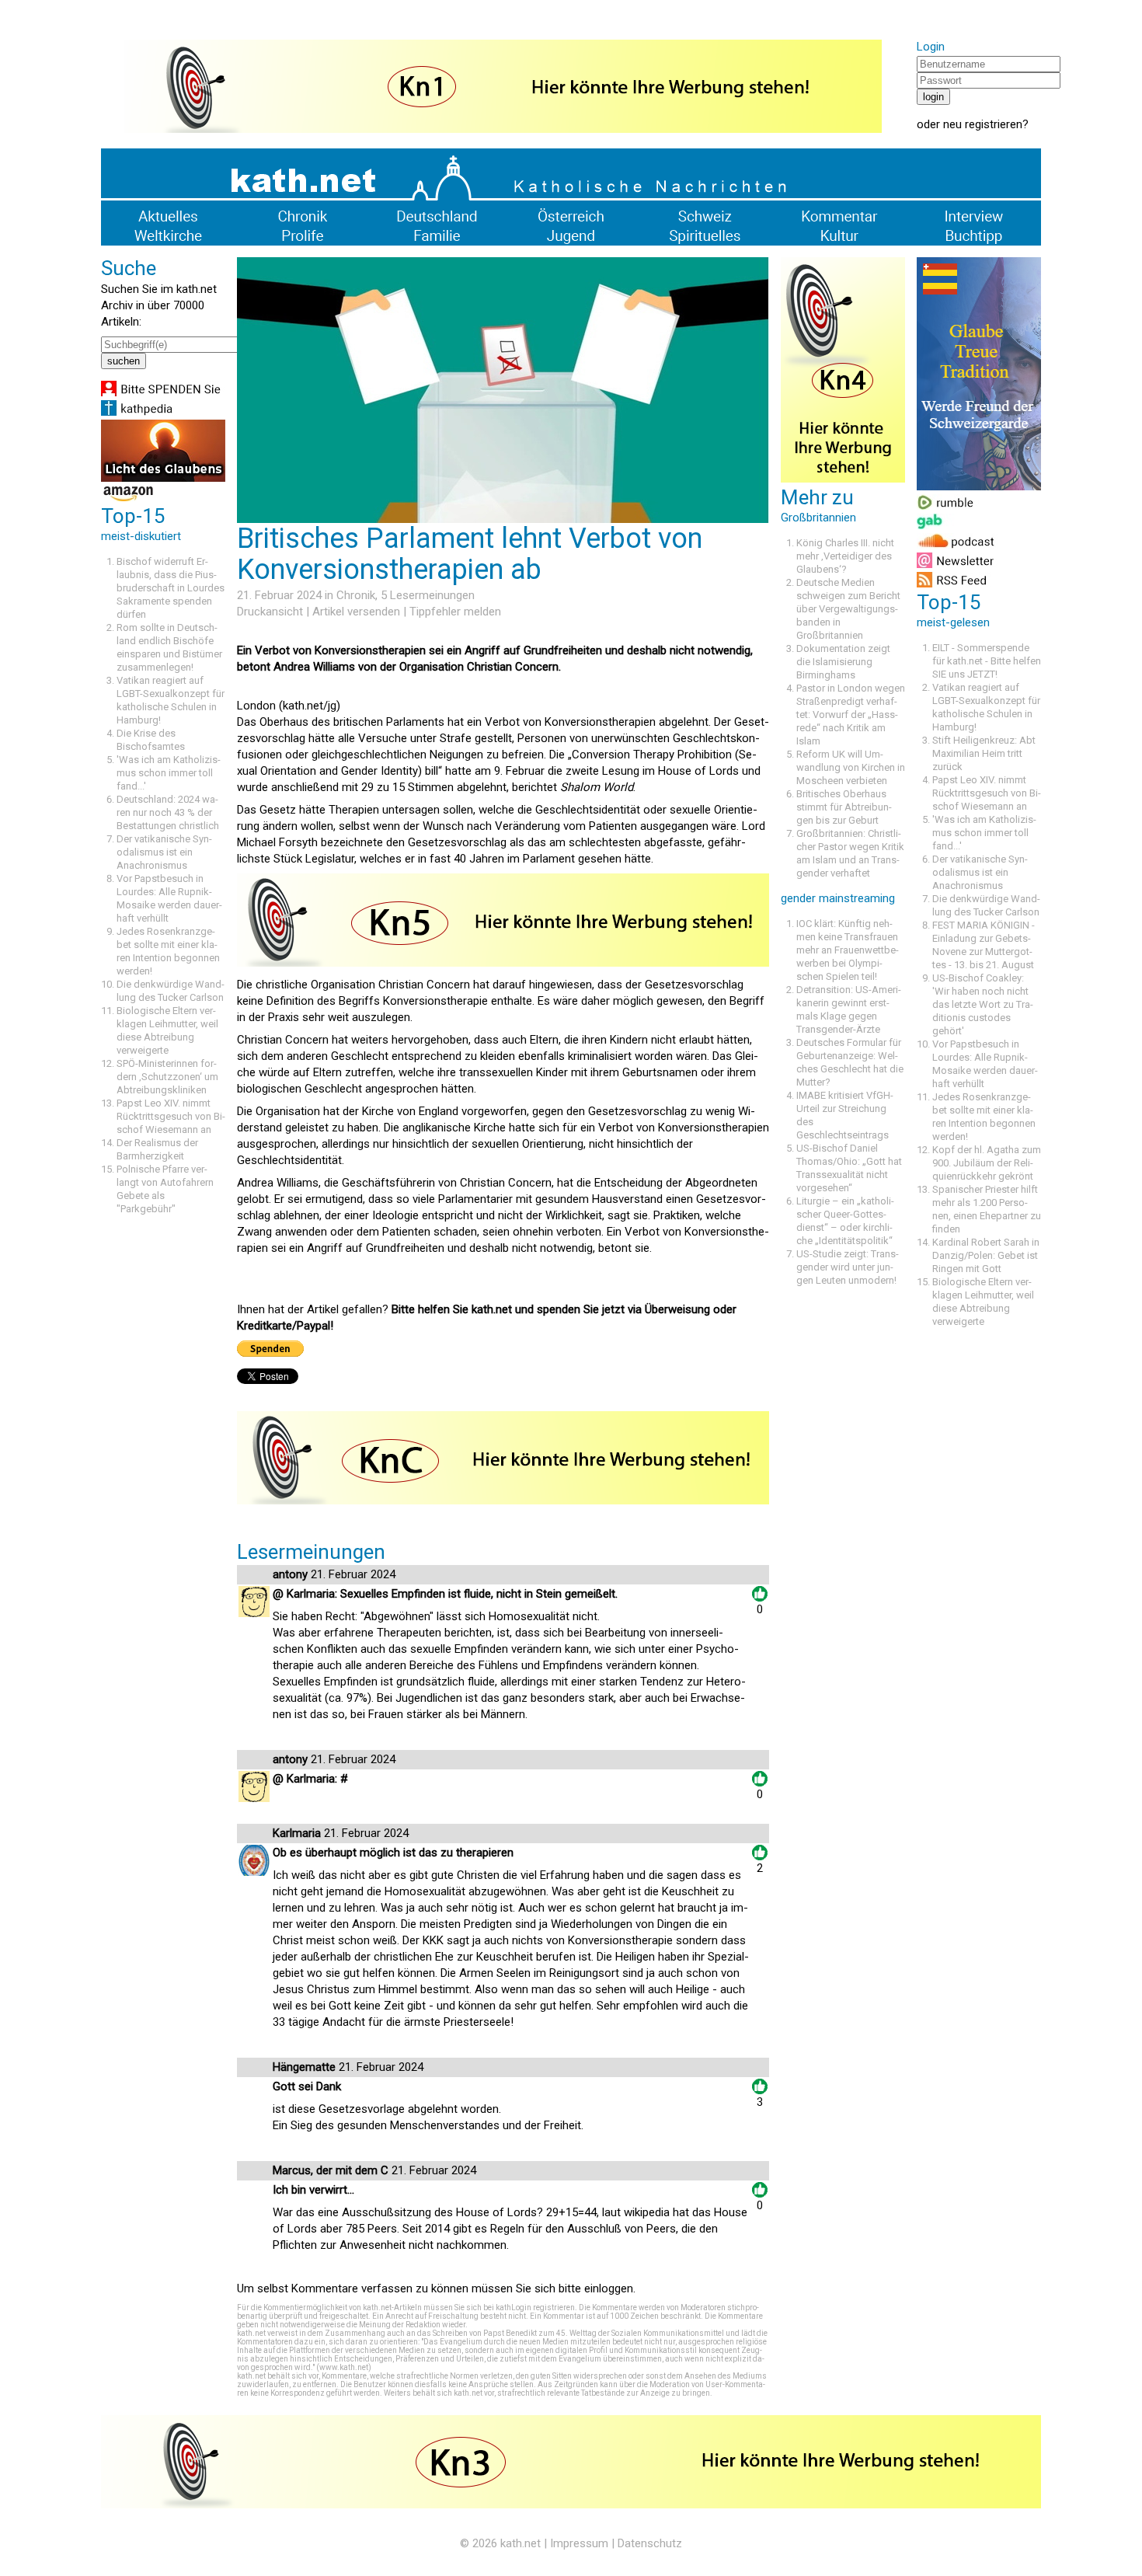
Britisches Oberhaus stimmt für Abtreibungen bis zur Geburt (844, 807)
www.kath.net (344, 2367)
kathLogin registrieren (535, 2308)
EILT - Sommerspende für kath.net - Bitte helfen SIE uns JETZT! (987, 661)
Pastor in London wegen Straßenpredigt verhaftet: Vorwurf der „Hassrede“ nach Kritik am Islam (851, 715)
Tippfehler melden (455, 612)
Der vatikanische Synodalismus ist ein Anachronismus (164, 852)
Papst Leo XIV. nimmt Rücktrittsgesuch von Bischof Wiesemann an (171, 1116)
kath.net (521, 2543)
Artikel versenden (356, 612)
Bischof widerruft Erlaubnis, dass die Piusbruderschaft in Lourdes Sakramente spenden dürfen (171, 588)
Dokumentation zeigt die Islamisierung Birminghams (843, 662)
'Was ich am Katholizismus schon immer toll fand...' (169, 773)
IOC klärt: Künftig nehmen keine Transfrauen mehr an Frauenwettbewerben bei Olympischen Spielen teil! (848, 950)
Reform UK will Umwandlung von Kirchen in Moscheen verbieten (851, 767)
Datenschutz (650, 2543)
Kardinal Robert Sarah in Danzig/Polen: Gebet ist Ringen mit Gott (986, 1255)
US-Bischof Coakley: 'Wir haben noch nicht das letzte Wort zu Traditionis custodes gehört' (983, 1004)
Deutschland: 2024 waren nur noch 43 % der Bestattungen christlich (168, 812)
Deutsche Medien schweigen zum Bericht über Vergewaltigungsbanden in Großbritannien (848, 609)
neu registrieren (983, 124)
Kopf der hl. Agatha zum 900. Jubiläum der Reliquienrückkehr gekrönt (987, 1163)
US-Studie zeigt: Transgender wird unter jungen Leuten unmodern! (848, 1267)
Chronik (356, 595)
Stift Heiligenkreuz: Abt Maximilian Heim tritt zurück (984, 753)
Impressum (579, 2543)
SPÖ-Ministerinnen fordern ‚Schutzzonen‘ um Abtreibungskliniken (167, 1077)
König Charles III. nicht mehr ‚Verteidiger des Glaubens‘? (845, 556)
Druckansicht (270, 612)
